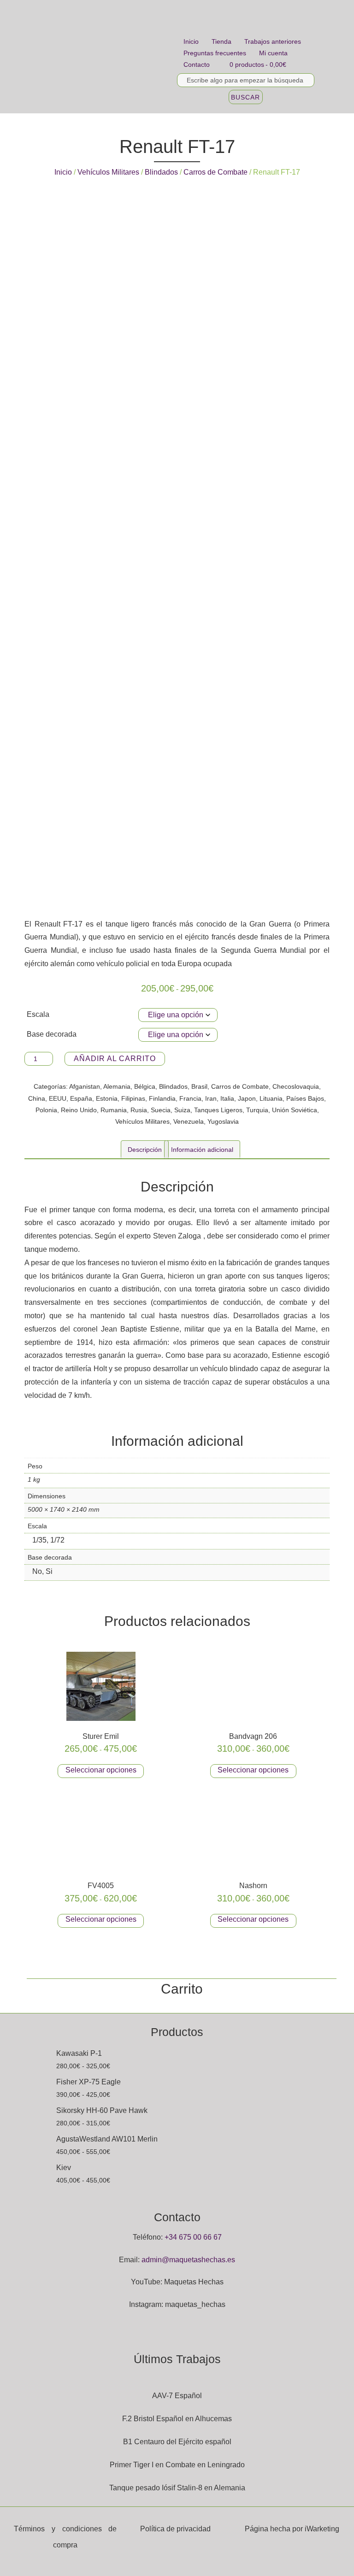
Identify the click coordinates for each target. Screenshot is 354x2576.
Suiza (182, 1110)
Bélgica (145, 1086)
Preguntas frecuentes (215, 53)
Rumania (114, 1110)
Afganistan (85, 1086)
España (81, 1098)
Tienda (221, 41)
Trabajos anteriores (273, 41)
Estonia (107, 1098)
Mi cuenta (273, 53)
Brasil (199, 1086)
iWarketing (322, 2529)
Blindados (161, 172)
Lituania (271, 1098)
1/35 (39, 1540)
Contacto (197, 65)
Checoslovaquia (296, 1086)
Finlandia (162, 1098)
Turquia (257, 1110)
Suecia (161, 1110)
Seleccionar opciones (101, 1770)
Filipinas (133, 1098)
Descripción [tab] (145, 1150)
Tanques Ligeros (218, 1110)
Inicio (191, 41)
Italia (227, 1098)
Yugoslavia (223, 1121)
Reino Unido (79, 1110)
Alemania (117, 1086)
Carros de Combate (215, 172)
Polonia (46, 1110)
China (37, 1098)
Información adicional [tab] (202, 1150)
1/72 (57, 1540)
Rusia (139, 1110)
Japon (247, 1098)
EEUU (58, 1098)
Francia (190, 1098)
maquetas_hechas (195, 2304)
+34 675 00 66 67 (193, 2237)
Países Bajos (305, 1098)
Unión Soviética (295, 1110)
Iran (211, 1098)
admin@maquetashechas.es (188, 2260)
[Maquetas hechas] (99, 57)
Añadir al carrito (115, 1059)
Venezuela (189, 1121)
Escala (38, 1014)
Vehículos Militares (108, 172)
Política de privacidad (175, 2529)
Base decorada (52, 1034)
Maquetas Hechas (194, 2282)
